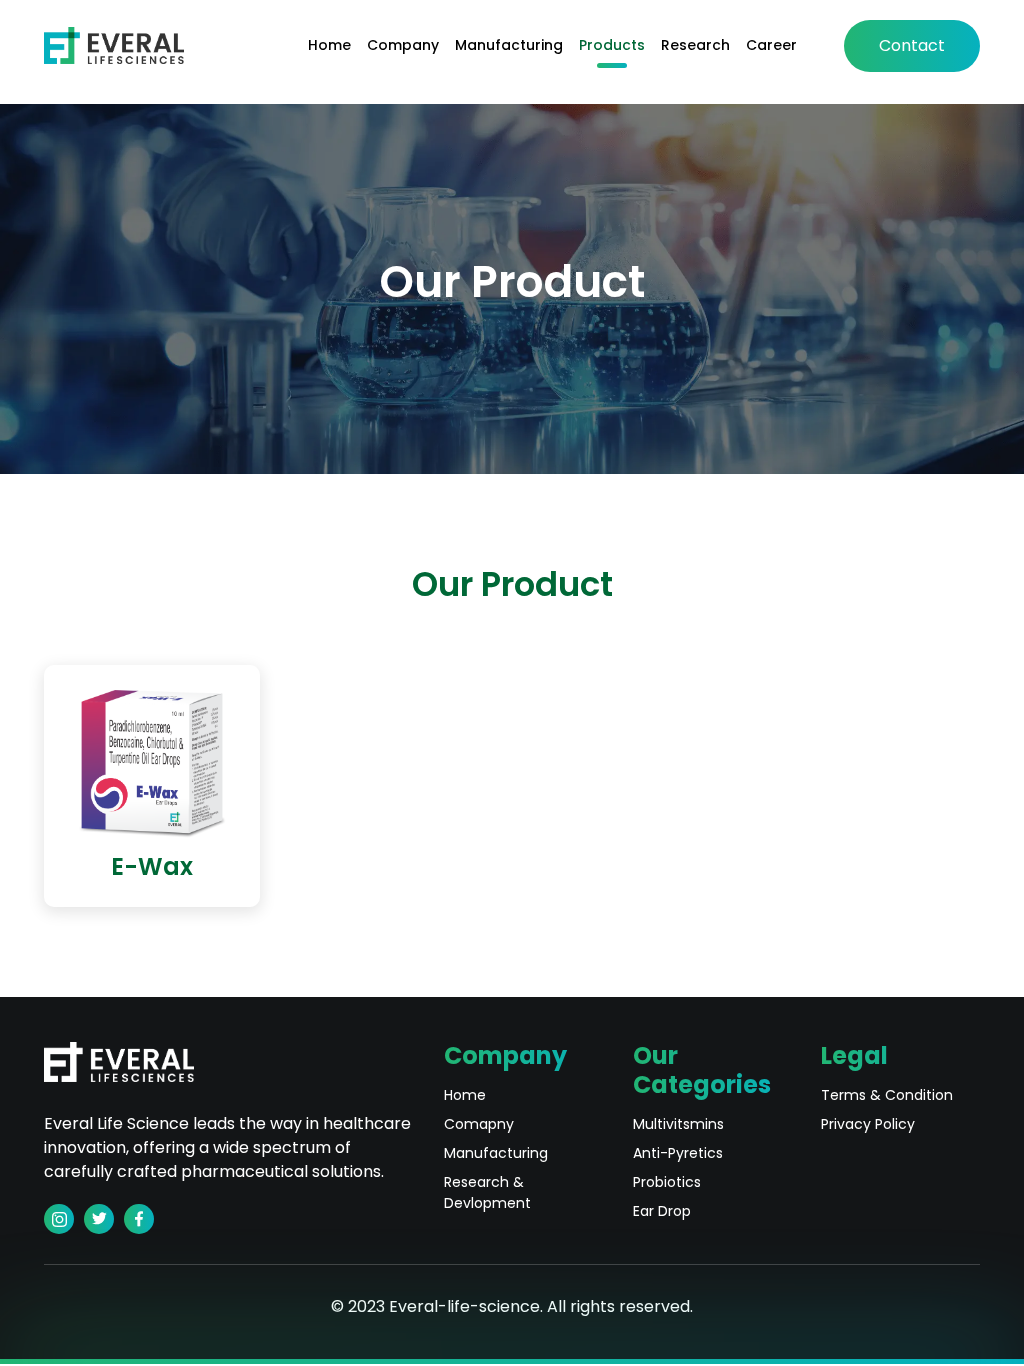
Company (403, 45)
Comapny (479, 1124)
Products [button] (612, 45)
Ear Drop (662, 1211)
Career (771, 45)
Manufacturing (509, 45)
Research (695, 45)
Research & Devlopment (487, 1192)
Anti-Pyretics (678, 1153)
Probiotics (667, 1182)
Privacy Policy (868, 1124)
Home (329, 45)
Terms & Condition (887, 1095)
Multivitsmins (678, 1124)
